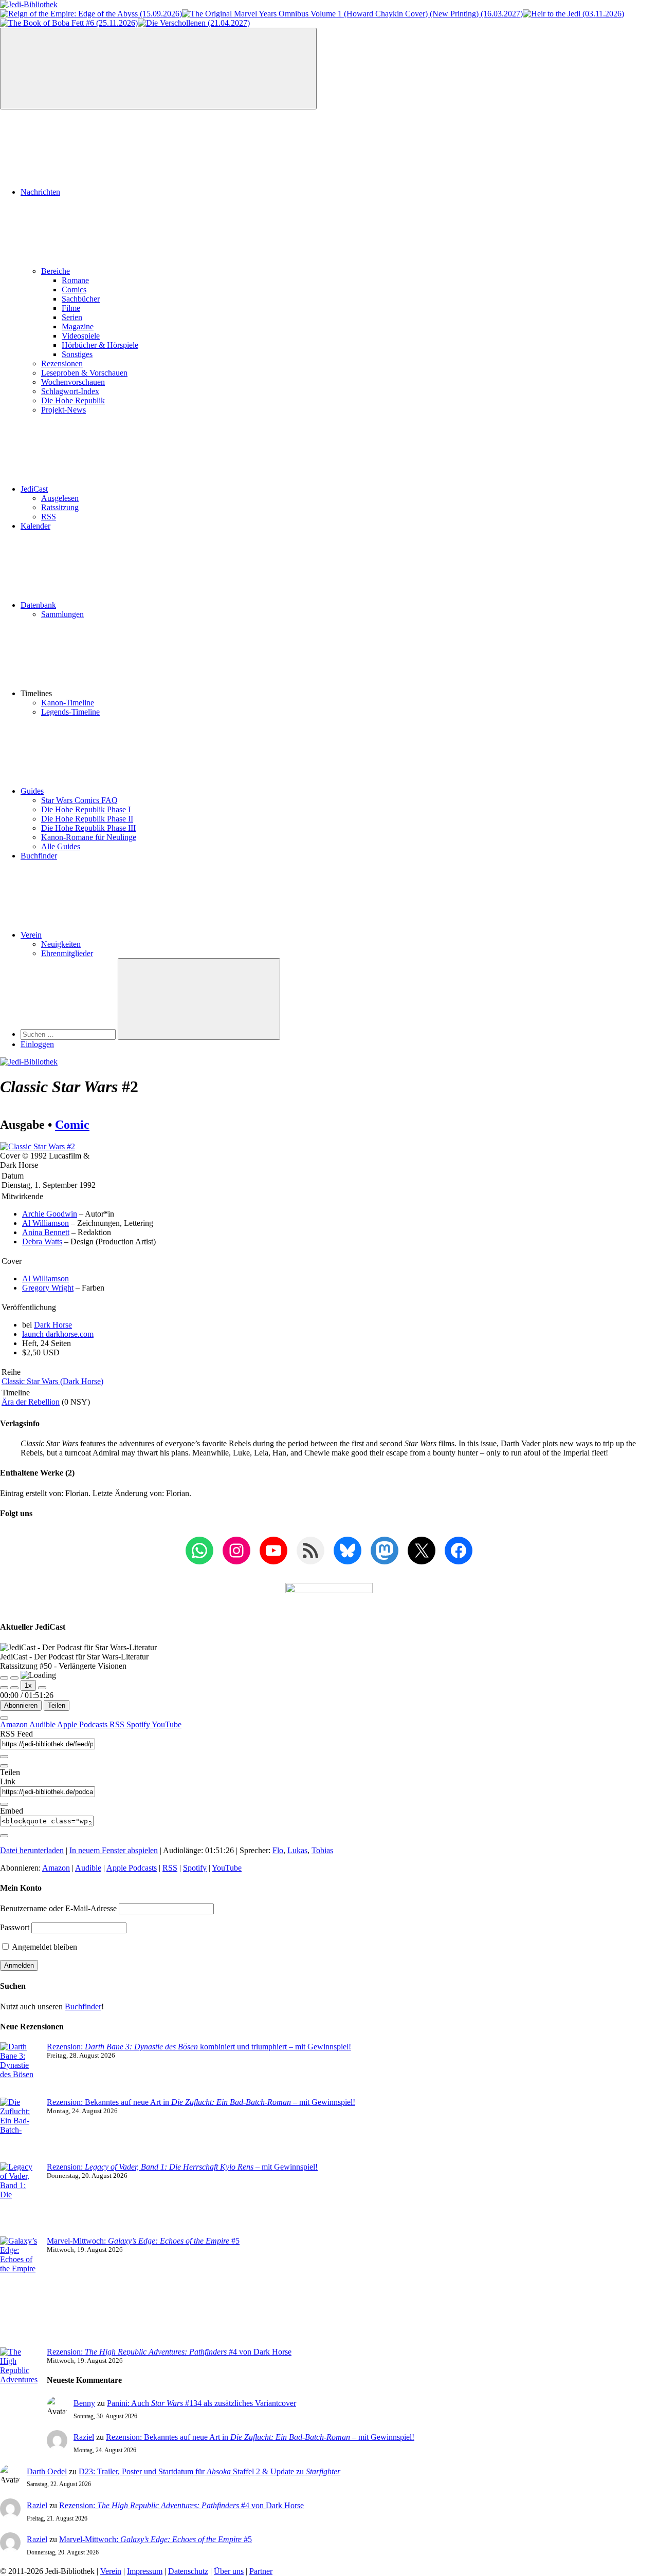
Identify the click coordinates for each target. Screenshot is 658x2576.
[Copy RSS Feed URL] (4, 1757)
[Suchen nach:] (69, 1034)
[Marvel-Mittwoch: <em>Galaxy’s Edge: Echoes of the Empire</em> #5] (19, 2292)
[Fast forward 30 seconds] (42, 1688)
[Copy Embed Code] (4, 1836)
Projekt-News (63, 410)
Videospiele (81, 336)
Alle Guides (61, 846)
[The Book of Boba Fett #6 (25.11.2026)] (69, 23)
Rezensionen (62, 363)
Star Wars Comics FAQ (79, 800)
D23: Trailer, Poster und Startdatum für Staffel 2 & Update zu (209, 2471)
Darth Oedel (47, 2471)
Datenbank (38, 605)
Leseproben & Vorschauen (84, 373)
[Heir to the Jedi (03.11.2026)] (573, 14)
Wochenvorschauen (73, 382)
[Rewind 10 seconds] (14, 1688)
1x (28, 1685)
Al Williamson (45, 1223)
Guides (32, 791)
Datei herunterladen (32, 1850)
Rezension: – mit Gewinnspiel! (182, 2167)
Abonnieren (21, 1705)
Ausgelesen (60, 498)
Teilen (57, 1705)
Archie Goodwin (50, 1214)
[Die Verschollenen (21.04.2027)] (194, 23)
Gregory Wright (48, 1288)
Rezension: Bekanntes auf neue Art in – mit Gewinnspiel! (201, 2102)
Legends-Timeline (70, 712)
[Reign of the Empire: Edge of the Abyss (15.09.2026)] (91, 14)
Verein (31, 935)
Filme (71, 308)
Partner (261, 2571)
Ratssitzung (60, 507)
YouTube (167, 1724)
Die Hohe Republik (73, 400)
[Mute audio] (4, 1688)
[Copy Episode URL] (4, 1804)
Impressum (145, 2571)
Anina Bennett (46, 1232)
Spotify (139, 1724)
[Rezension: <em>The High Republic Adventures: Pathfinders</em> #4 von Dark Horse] (19, 2389)
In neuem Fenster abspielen (114, 1850)
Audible (43, 1724)
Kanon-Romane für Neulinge (89, 837)
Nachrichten (40, 192)
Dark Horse (53, 1325)
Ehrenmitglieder (67, 953)
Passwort (15, 1927)
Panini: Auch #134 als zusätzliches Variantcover (202, 2403)
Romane (75, 280)
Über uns (229, 2571)
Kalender (35, 526)
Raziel (84, 2437)
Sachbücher (81, 299)
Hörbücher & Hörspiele (100, 345)
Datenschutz (188, 2571)
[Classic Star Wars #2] (38, 1146)
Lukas (297, 1850)
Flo (278, 1850)
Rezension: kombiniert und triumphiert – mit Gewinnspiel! (199, 2047)
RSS (49, 517)
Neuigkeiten (61, 944)
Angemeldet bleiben (44, 1947)
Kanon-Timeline (68, 703)
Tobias (322, 1850)
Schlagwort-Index (70, 391)
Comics (74, 290)
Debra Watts (42, 1242)
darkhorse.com (58, 1334)
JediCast (34, 489)
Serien (72, 317)
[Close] (4, 1718)
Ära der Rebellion (31, 1402)
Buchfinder (39, 856)
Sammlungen (62, 614)
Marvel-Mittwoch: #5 (143, 2241)
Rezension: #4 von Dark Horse (169, 2352)
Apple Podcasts (83, 1724)
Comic (72, 1125)
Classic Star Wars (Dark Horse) (52, 1381)
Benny (84, 2403)
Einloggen (37, 1044)
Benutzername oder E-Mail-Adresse (58, 1908)
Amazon (15, 1724)
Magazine (78, 326)
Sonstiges (77, 354)
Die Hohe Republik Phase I (86, 809)
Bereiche (56, 271)
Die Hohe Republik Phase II (87, 819)
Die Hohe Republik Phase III (88, 828)
